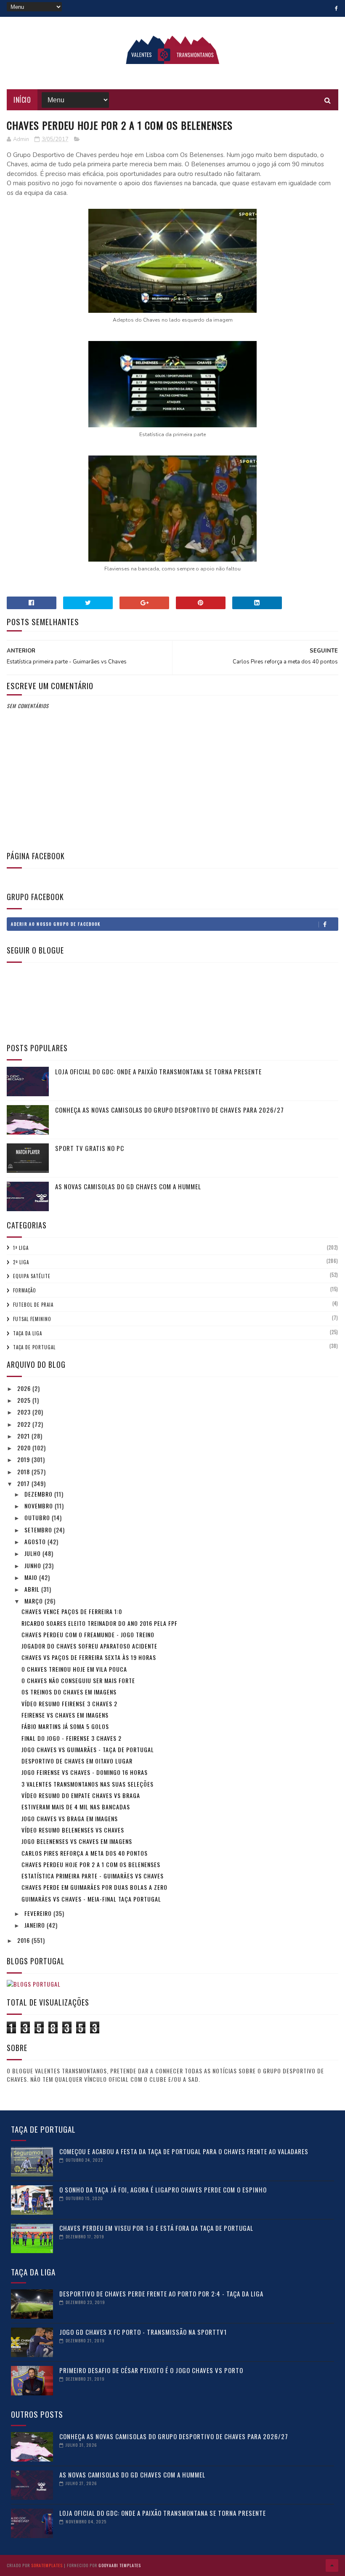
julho (33, 1553)
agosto (36, 1541)
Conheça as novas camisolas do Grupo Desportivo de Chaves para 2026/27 (170, 1110)
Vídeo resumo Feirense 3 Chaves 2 (69, 1704)
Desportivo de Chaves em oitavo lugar (77, 1761)
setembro (39, 1530)
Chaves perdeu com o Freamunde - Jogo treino (88, 1634)
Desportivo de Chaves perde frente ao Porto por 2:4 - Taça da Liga (161, 2294)
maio (32, 1577)
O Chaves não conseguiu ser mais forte (78, 1680)
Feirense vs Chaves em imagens (65, 1715)
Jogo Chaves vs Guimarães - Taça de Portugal (88, 1749)
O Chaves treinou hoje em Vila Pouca (74, 1669)
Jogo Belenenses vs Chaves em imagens (77, 1841)
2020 (25, 1448)
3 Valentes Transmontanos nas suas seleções (88, 1784)
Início (22, 100)
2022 (25, 1424)
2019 (24, 1459)
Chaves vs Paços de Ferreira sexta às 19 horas (89, 1657)
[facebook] (336, 8)
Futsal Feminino (32, 1319)
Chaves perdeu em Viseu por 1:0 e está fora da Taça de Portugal (156, 2228)
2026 (25, 1388)
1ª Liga (21, 1248)
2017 (24, 1483)
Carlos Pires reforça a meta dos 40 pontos (85, 1853)
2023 (25, 1412)
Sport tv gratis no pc (90, 1148)
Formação (25, 1290)
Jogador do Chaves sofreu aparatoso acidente (89, 1646)
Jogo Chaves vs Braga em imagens (70, 1818)
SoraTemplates (47, 2565)
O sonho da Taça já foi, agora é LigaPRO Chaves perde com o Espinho (163, 2190)
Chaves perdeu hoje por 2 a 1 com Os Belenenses (91, 1864)
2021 (24, 1436)
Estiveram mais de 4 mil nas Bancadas (76, 1807)
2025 (25, 1400)
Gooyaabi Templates (120, 2565)
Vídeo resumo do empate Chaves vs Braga (81, 1795)
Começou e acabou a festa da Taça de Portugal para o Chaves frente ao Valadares (184, 2151)
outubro (38, 1517)
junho (34, 1565)
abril (33, 1589)
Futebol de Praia (33, 1305)
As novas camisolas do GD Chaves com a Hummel (128, 1186)
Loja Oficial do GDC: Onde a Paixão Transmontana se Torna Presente (158, 1071)
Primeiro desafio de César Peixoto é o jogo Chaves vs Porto (151, 2370)
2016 (24, 1940)
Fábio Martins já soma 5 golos (65, 1726)
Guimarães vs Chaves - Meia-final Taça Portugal (91, 1899)
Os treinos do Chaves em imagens (69, 1692)
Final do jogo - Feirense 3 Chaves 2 (72, 1738)
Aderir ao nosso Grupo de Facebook (56, 924)
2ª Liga (21, 1262)
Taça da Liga (28, 1333)
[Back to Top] (332, 2565)
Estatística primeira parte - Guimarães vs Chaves (93, 1876)
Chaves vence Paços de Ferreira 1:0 (72, 1611)
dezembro (39, 1494)
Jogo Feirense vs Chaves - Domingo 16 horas (85, 1772)
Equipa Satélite (32, 1276)
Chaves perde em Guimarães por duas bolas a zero (94, 1887)
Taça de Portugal (34, 1347)
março (34, 1601)
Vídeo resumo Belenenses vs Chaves (73, 1830)
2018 (24, 1472)
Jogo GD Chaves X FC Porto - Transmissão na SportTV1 (143, 2332)
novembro (40, 1506)
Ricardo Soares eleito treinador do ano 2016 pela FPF (100, 1623)
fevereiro (39, 1913)
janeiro (36, 1925)
